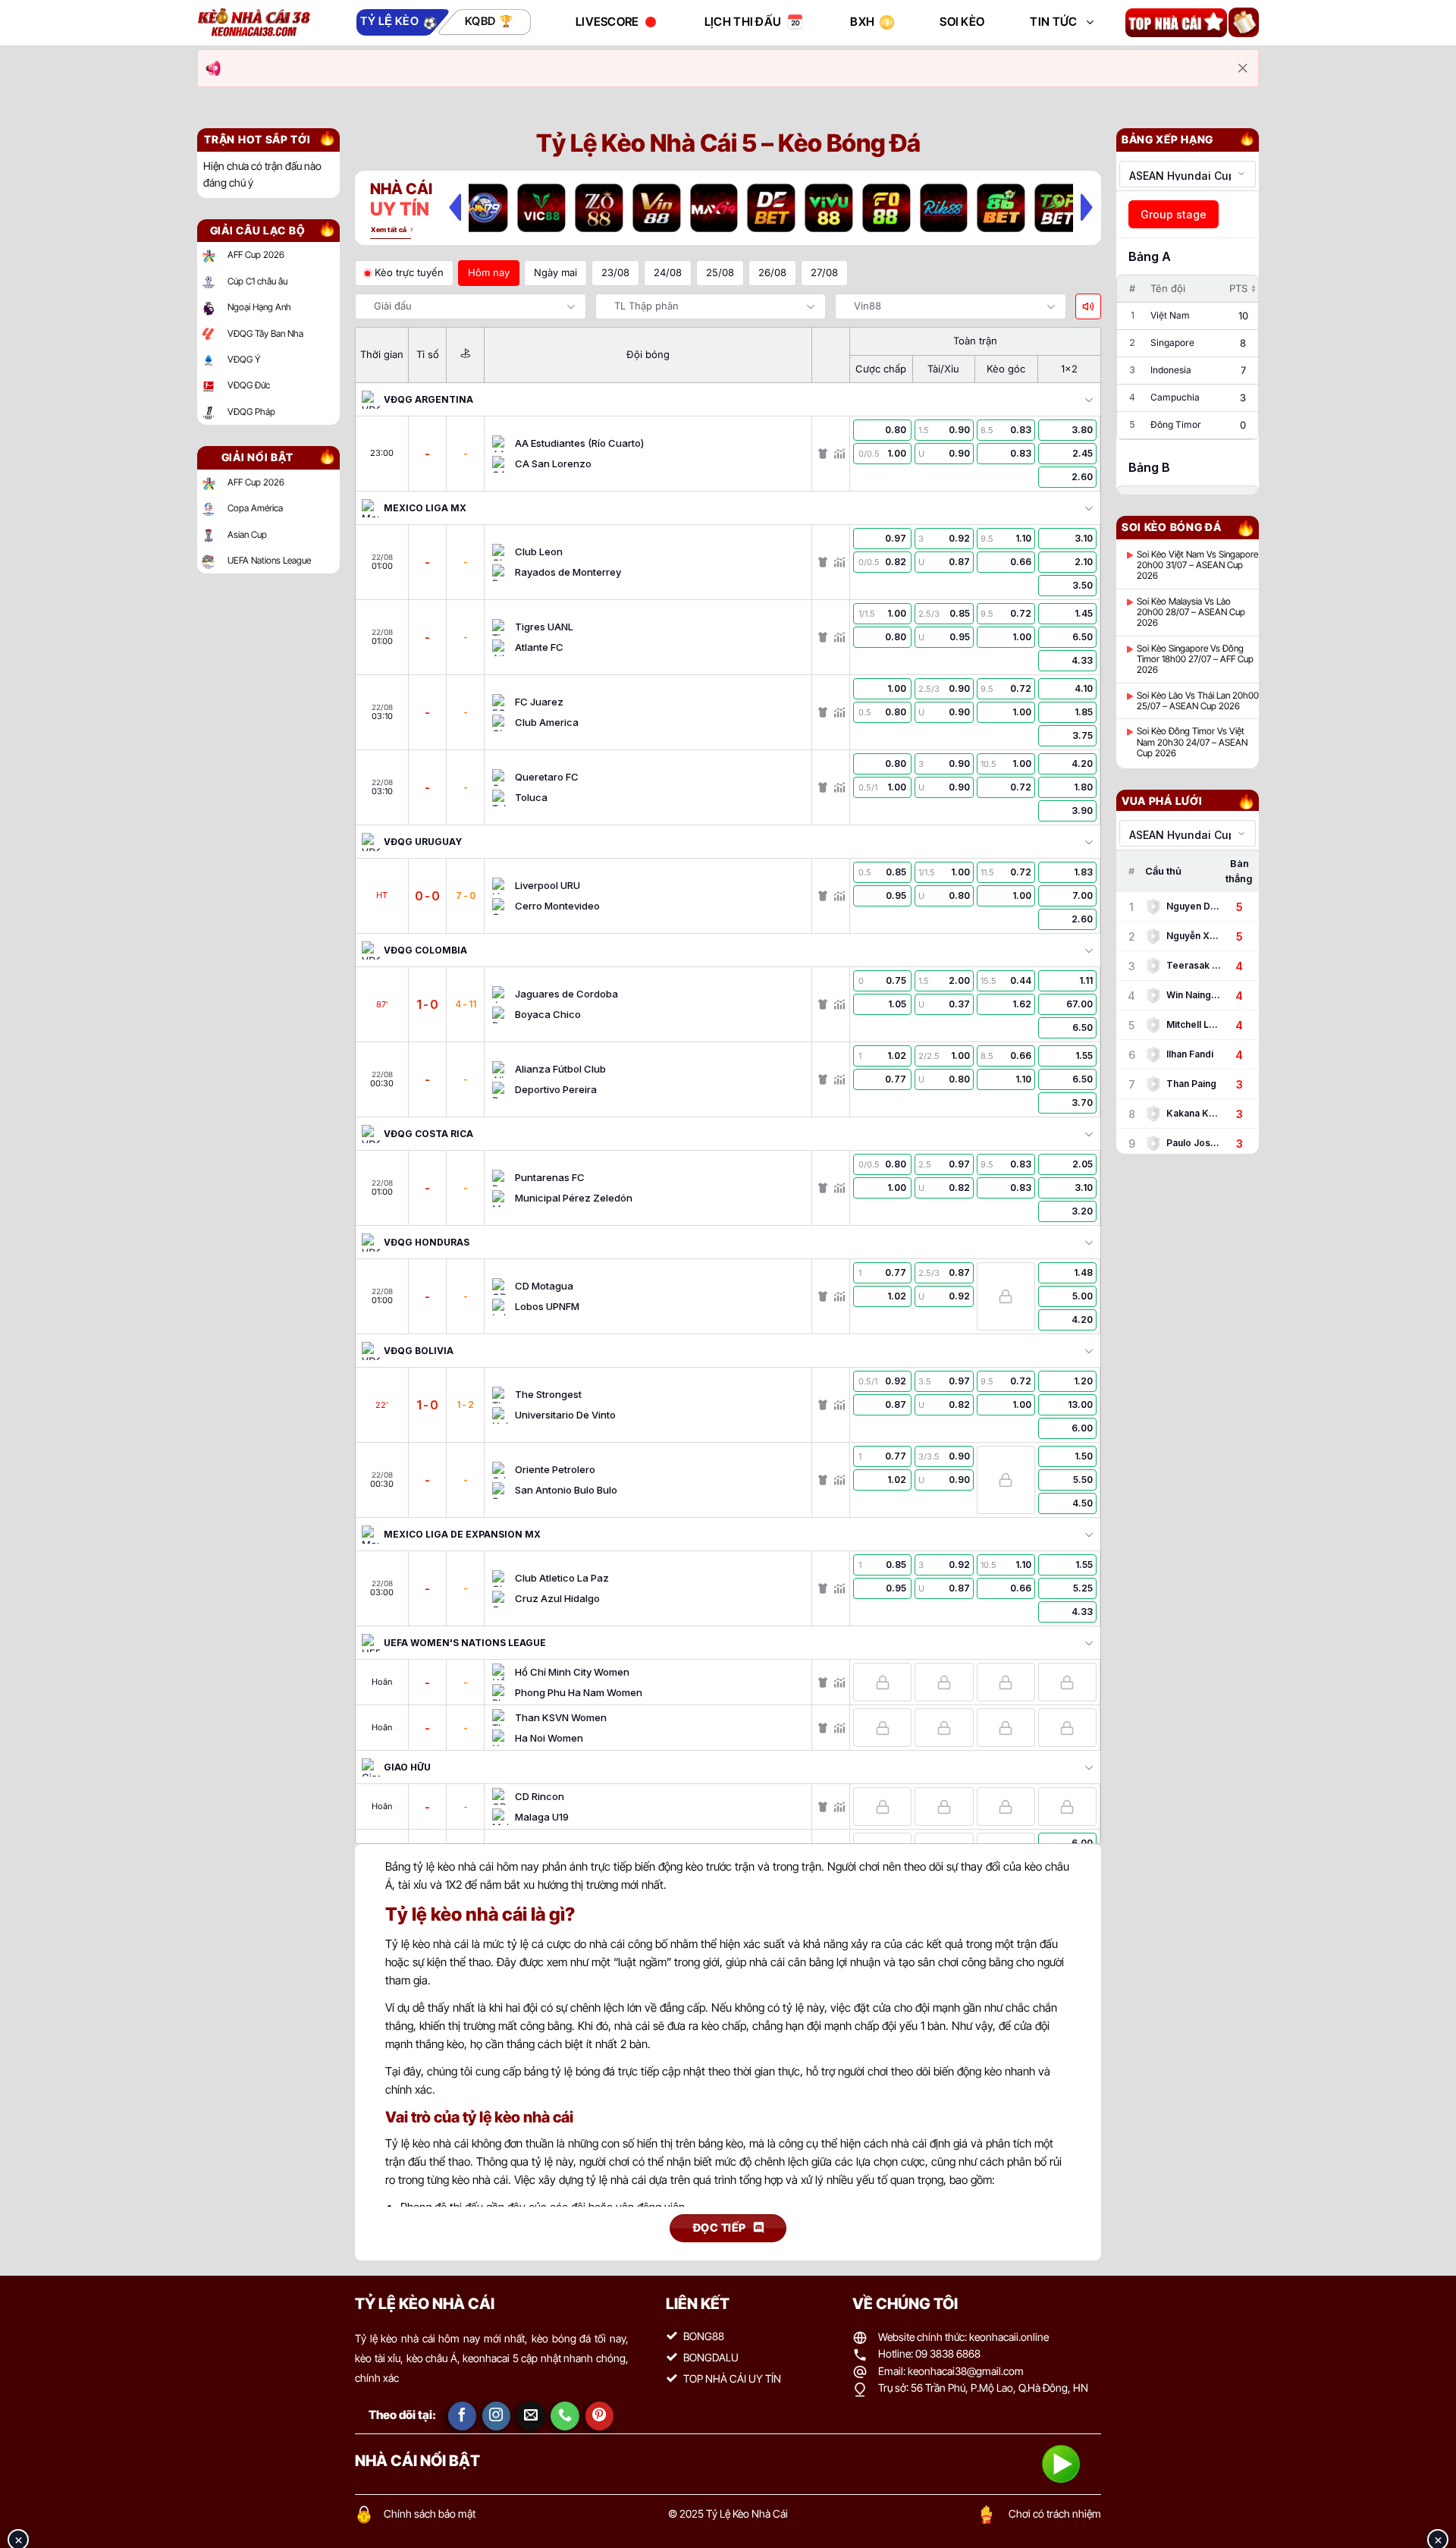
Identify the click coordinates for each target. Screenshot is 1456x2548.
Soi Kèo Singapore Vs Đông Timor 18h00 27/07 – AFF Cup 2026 (1195, 660)
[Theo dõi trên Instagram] (497, 2416)
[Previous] (455, 207)
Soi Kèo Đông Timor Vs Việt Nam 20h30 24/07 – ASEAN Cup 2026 (1192, 742)
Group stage (1174, 214)
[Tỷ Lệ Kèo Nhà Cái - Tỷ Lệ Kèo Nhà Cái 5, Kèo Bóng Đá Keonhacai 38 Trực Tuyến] (254, 22)
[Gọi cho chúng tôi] (565, 2416)
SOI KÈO (962, 22)
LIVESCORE (607, 22)
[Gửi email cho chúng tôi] (531, 2416)
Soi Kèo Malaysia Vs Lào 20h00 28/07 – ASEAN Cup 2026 (1191, 613)
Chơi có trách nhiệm (1055, 2513)
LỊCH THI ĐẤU (743, 22)
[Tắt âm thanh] (1088, 306)
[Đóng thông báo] (1243, 68)
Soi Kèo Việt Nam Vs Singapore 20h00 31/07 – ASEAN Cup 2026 (1197, 566)
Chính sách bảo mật (430, 2513)
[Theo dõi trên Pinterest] (600, 2416)
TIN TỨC (1053, 22)
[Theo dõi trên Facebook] (463, 2416)
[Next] (1087, 207)
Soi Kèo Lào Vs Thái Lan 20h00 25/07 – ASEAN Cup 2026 (1198, 701)
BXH (862, 22)
